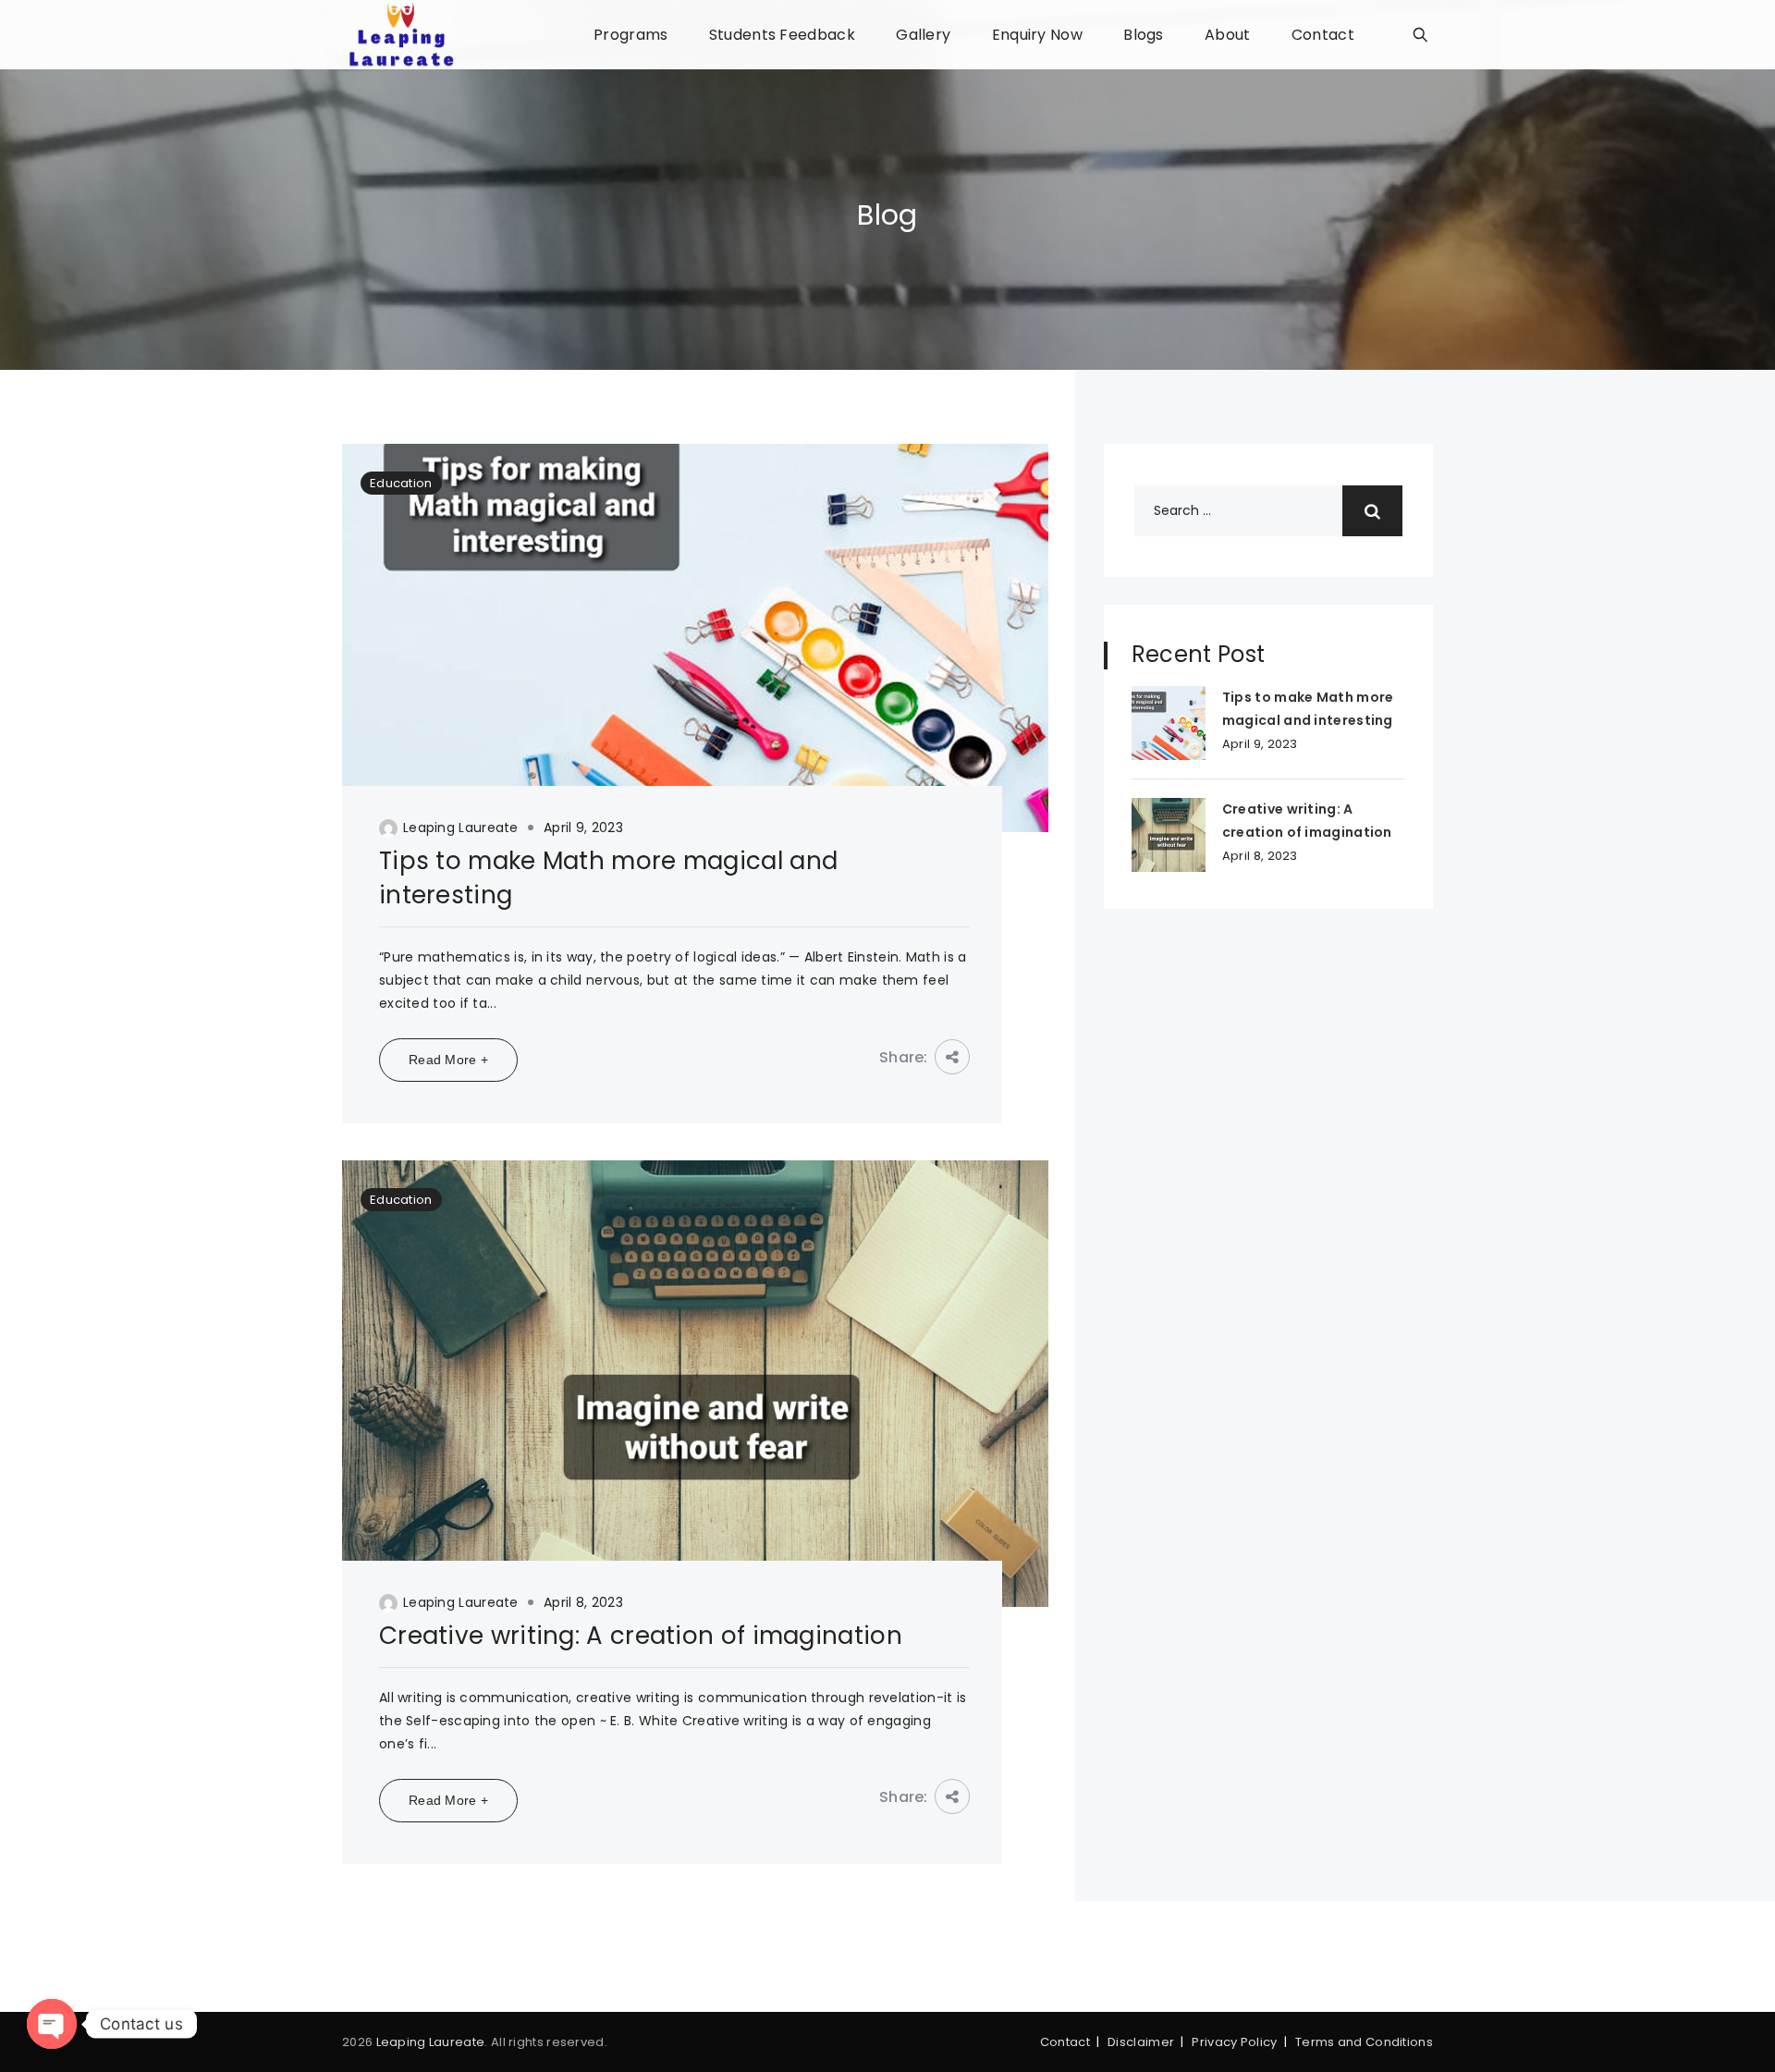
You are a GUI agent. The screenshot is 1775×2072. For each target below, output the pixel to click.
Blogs (1144, 35)
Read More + (448, 1060)
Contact (1323, 35)
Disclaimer (1141, 2042)
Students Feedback (782, 35)
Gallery (923, 35)
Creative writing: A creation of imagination (641, 1636)
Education (401, 483)
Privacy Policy (1234, 2042)
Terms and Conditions (1364, 2042)
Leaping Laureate (461, 828)
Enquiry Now (1037, 35)
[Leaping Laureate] (401, 35)
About (1228, 35)
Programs (630, 35)
